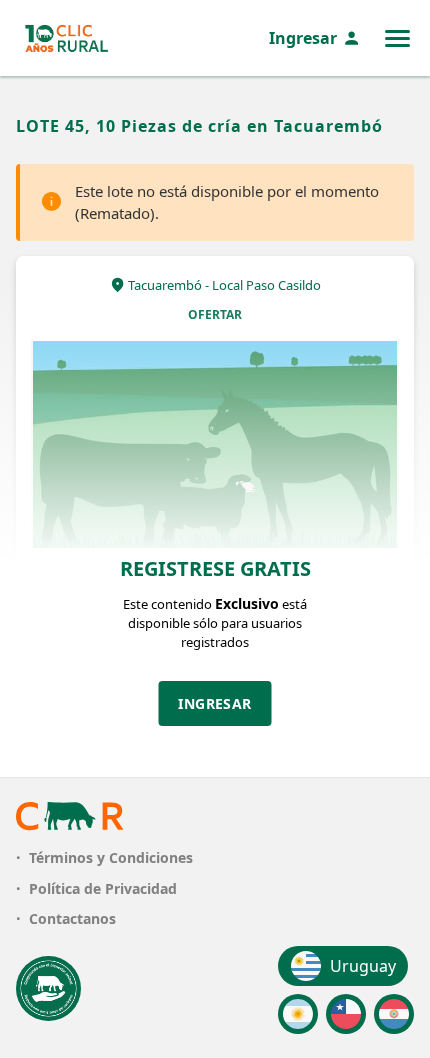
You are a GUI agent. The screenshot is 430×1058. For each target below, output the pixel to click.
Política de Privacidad (103, 888)
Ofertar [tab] (215, 314)
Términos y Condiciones (111, 857)
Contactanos (72, 918)
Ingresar (303, 38)
